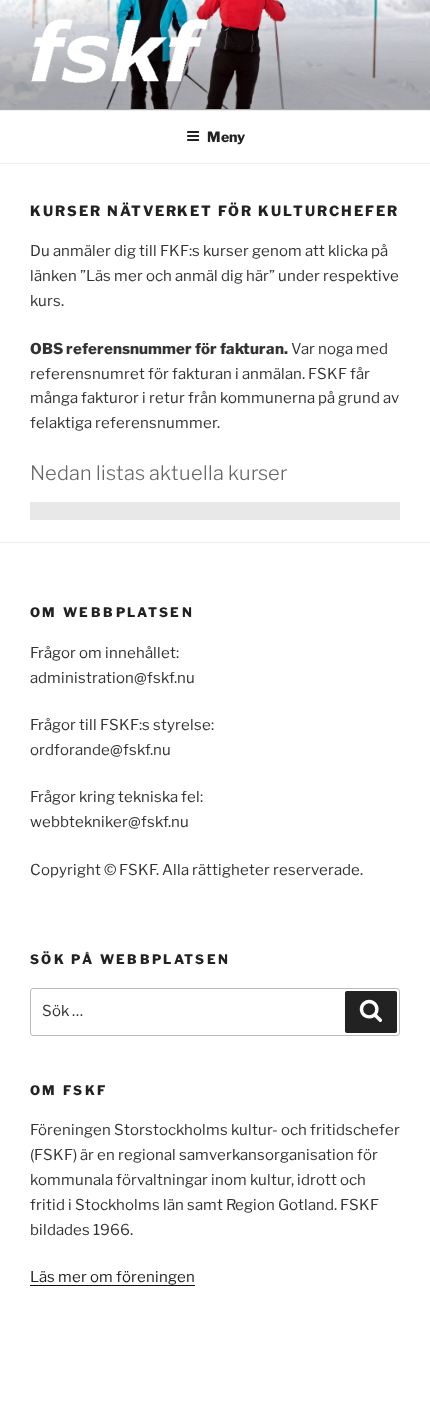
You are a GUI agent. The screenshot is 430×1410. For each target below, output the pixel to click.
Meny (226, 136)
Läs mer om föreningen (112, 1277)
